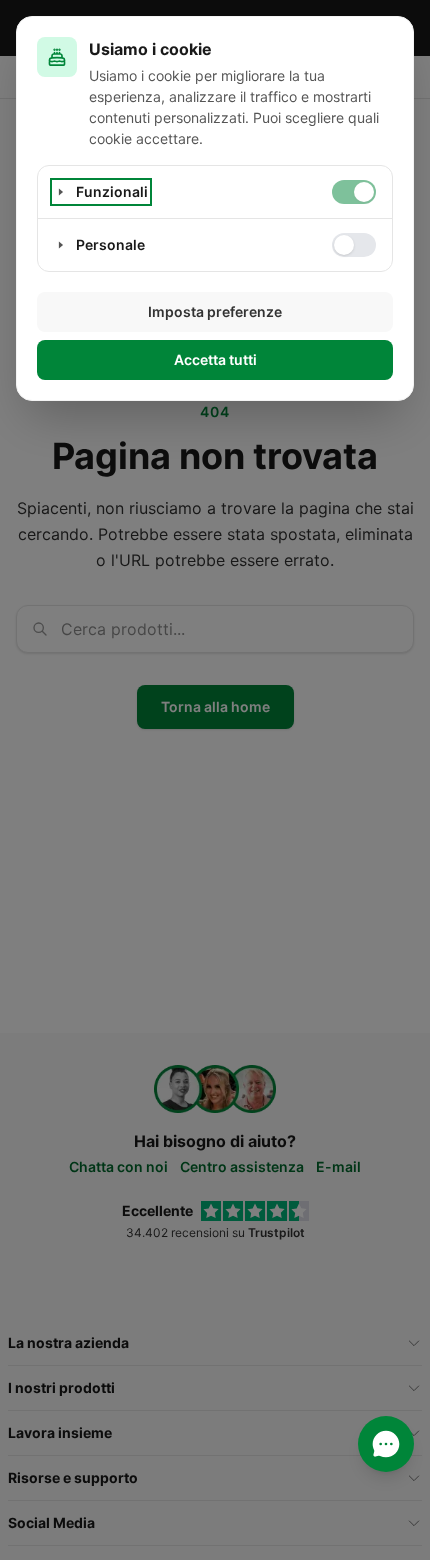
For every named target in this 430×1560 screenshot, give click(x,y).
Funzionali (112, 191)
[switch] (354, 192)
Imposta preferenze (215, 311)
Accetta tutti (215, 359)
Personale (110, 244)
